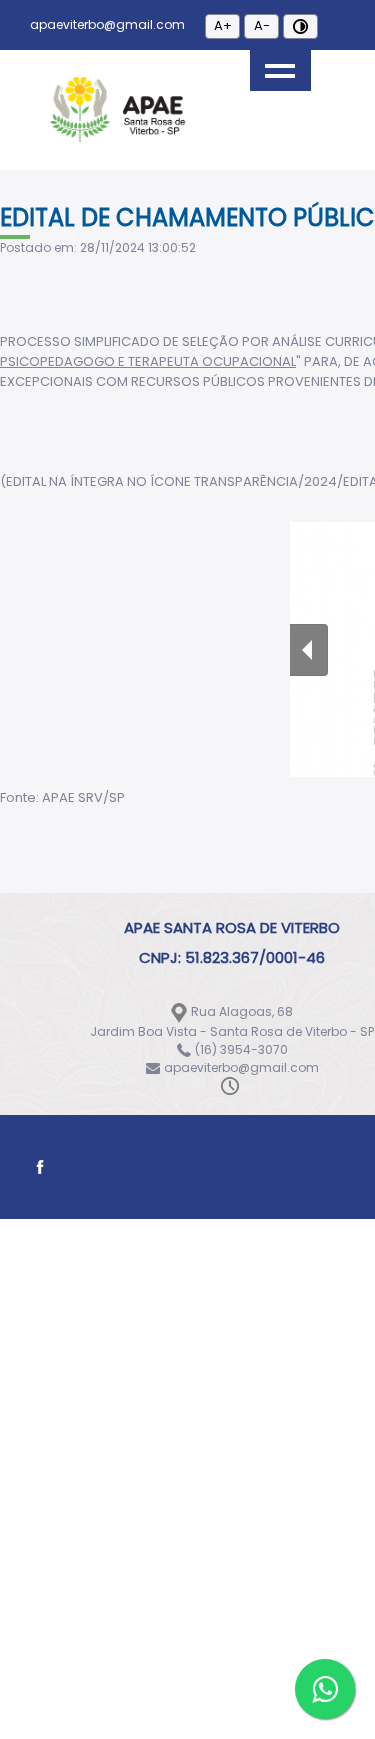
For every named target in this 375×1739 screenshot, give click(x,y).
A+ (223, 25)
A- (262, 25)
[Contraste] (300, 26)
